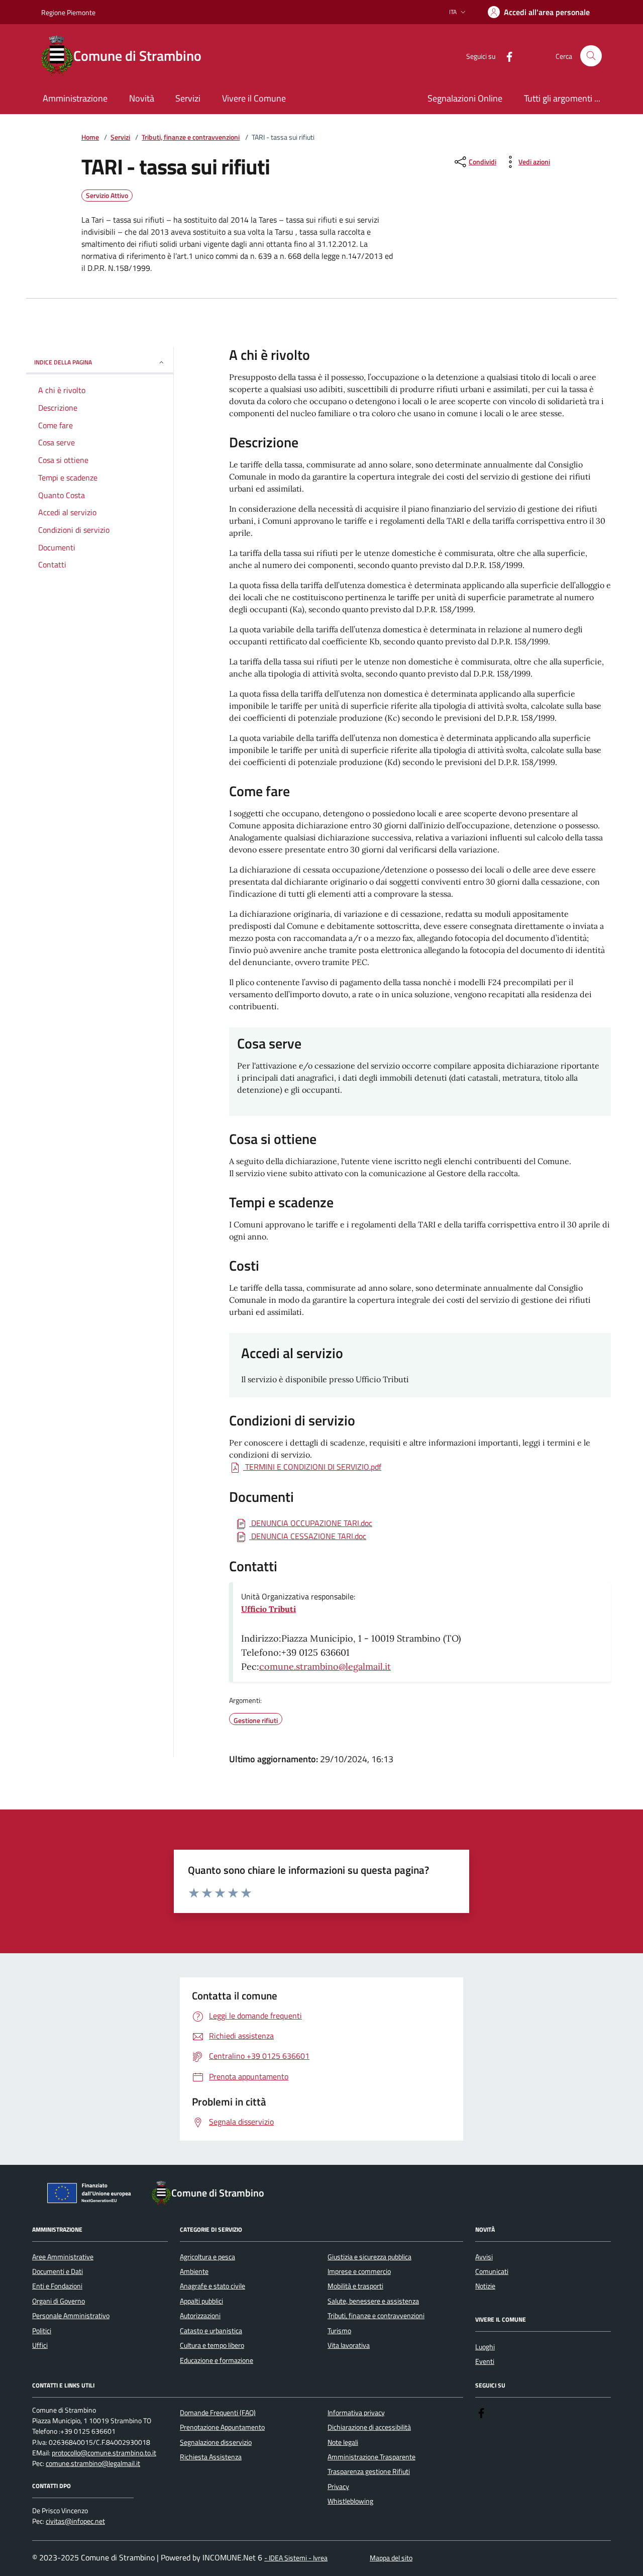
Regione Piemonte (68, 12)
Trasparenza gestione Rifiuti (369, 2471)
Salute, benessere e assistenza (373, 2301)
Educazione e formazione (217, 2360)
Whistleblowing (350, 2501)
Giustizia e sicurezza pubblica (369, 2257)
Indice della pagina (63, 362)
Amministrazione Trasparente (371, 2457)
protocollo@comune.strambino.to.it (104, 2453)
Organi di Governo (59, 2301)
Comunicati (492, 2271)
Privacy (338, 2487)
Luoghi (485, 2347)
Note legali (343, 2442)
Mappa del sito (391, 2558)
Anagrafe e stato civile (212, 2286)
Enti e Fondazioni (57, 2286)
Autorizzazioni (200, 2316)
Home (90, 137)
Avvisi (484, 2257)
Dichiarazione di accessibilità (369, 2427)
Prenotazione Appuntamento (222, 2427)
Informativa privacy (356, 2413)
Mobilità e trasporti (355, 2286)
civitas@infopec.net (75, 2521)
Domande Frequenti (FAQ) (218, 2413)
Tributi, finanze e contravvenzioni (191, 137)
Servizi (120, 137)
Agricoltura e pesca (207, 2257)
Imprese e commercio (359, 2271)
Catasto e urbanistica (211, 2331)
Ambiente (194, 2271)
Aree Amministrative (63, 2257)
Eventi (485, 2361)
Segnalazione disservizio (216, 2442)
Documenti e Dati (58, 2271)
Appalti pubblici (201, 2301)
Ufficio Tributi (269, 1609)
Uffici (40, 2345)
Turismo (339, 2331)
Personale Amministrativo (71, 2316)
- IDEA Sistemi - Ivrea (296, 2558)
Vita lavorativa (349, 2345)
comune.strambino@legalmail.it (325, 1666)
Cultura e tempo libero (212, 2345)
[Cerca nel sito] (591, 56)
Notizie (485, 2286)
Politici (42, 2331)
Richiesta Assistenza (211, 2457)
